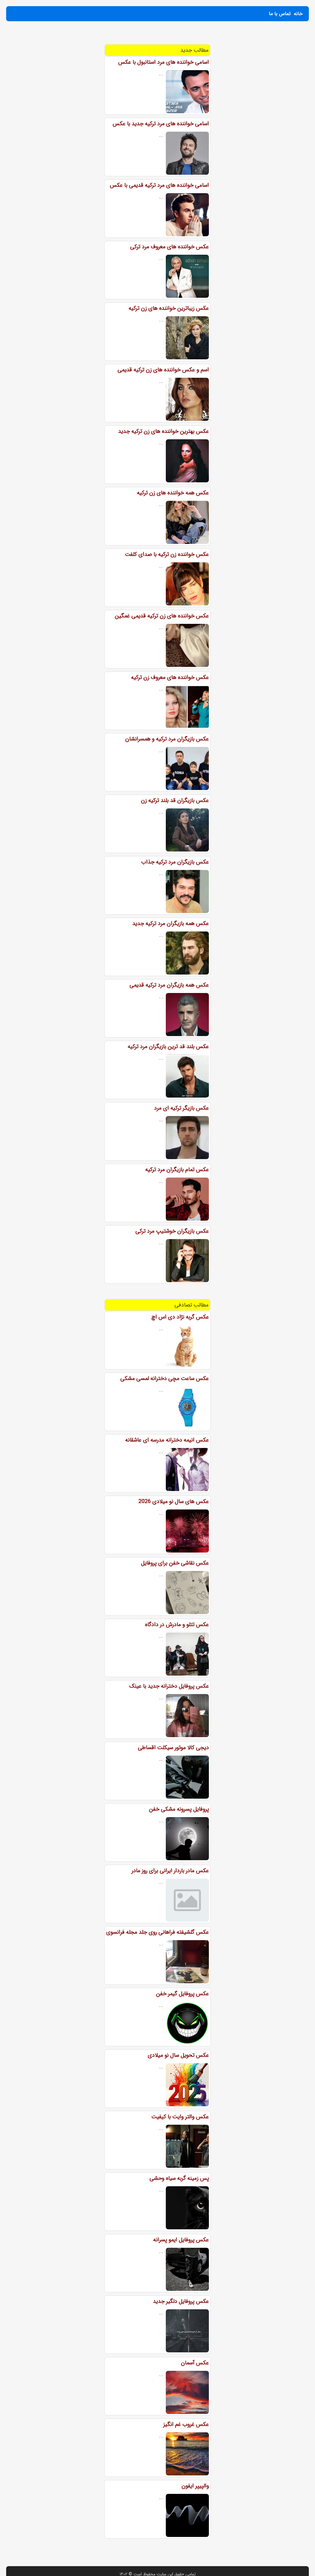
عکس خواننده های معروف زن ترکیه (170, 677)
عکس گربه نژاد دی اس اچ (180, 1317)
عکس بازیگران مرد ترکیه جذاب (175, 862)
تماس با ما (280, 14)
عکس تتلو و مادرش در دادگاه (177, 1625)
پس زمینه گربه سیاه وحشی (179, 2178)
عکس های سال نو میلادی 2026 (174, 1501)
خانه (298, 14)
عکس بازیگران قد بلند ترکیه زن (175, 800)
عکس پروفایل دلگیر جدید (181, 2301)
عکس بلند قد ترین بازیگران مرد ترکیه (168, 1047)
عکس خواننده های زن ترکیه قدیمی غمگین (162, 616)
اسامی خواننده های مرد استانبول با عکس (163, 62)
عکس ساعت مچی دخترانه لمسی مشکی (165, 1378)
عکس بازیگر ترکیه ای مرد (181, 1108)
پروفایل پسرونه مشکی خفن (179, 1809)
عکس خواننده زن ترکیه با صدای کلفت (167, 554)
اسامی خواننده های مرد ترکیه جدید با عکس (161, 124)
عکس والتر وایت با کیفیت (180, 2117)
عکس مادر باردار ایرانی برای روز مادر (170, 1871)
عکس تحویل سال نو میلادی (178, 2055)
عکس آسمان (195, 2363)
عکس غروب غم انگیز (186, 2424)
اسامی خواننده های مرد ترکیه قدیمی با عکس (159, 185)
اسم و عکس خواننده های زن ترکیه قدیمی (163, 370)
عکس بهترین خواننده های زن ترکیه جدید (163, 431)
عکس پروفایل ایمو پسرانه (181, 2240)
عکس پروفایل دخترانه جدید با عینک (169, 1686)
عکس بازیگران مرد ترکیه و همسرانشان (167, 739)
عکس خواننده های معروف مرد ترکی (169, 247)
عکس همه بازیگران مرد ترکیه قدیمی (169, 985)
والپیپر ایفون (195, 2486)
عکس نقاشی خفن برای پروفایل (175, 1563)
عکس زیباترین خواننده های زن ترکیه (169, 308)
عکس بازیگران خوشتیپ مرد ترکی (172, 1231)
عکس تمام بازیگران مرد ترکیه (177, 1170)
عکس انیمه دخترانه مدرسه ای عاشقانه (167, 1440)
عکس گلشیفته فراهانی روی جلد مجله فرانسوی (157, 1932)
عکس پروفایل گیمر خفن (182, 1994)
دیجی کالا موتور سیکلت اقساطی (173, 1748)
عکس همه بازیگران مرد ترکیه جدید (171, 923)
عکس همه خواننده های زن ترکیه (173, 493)
